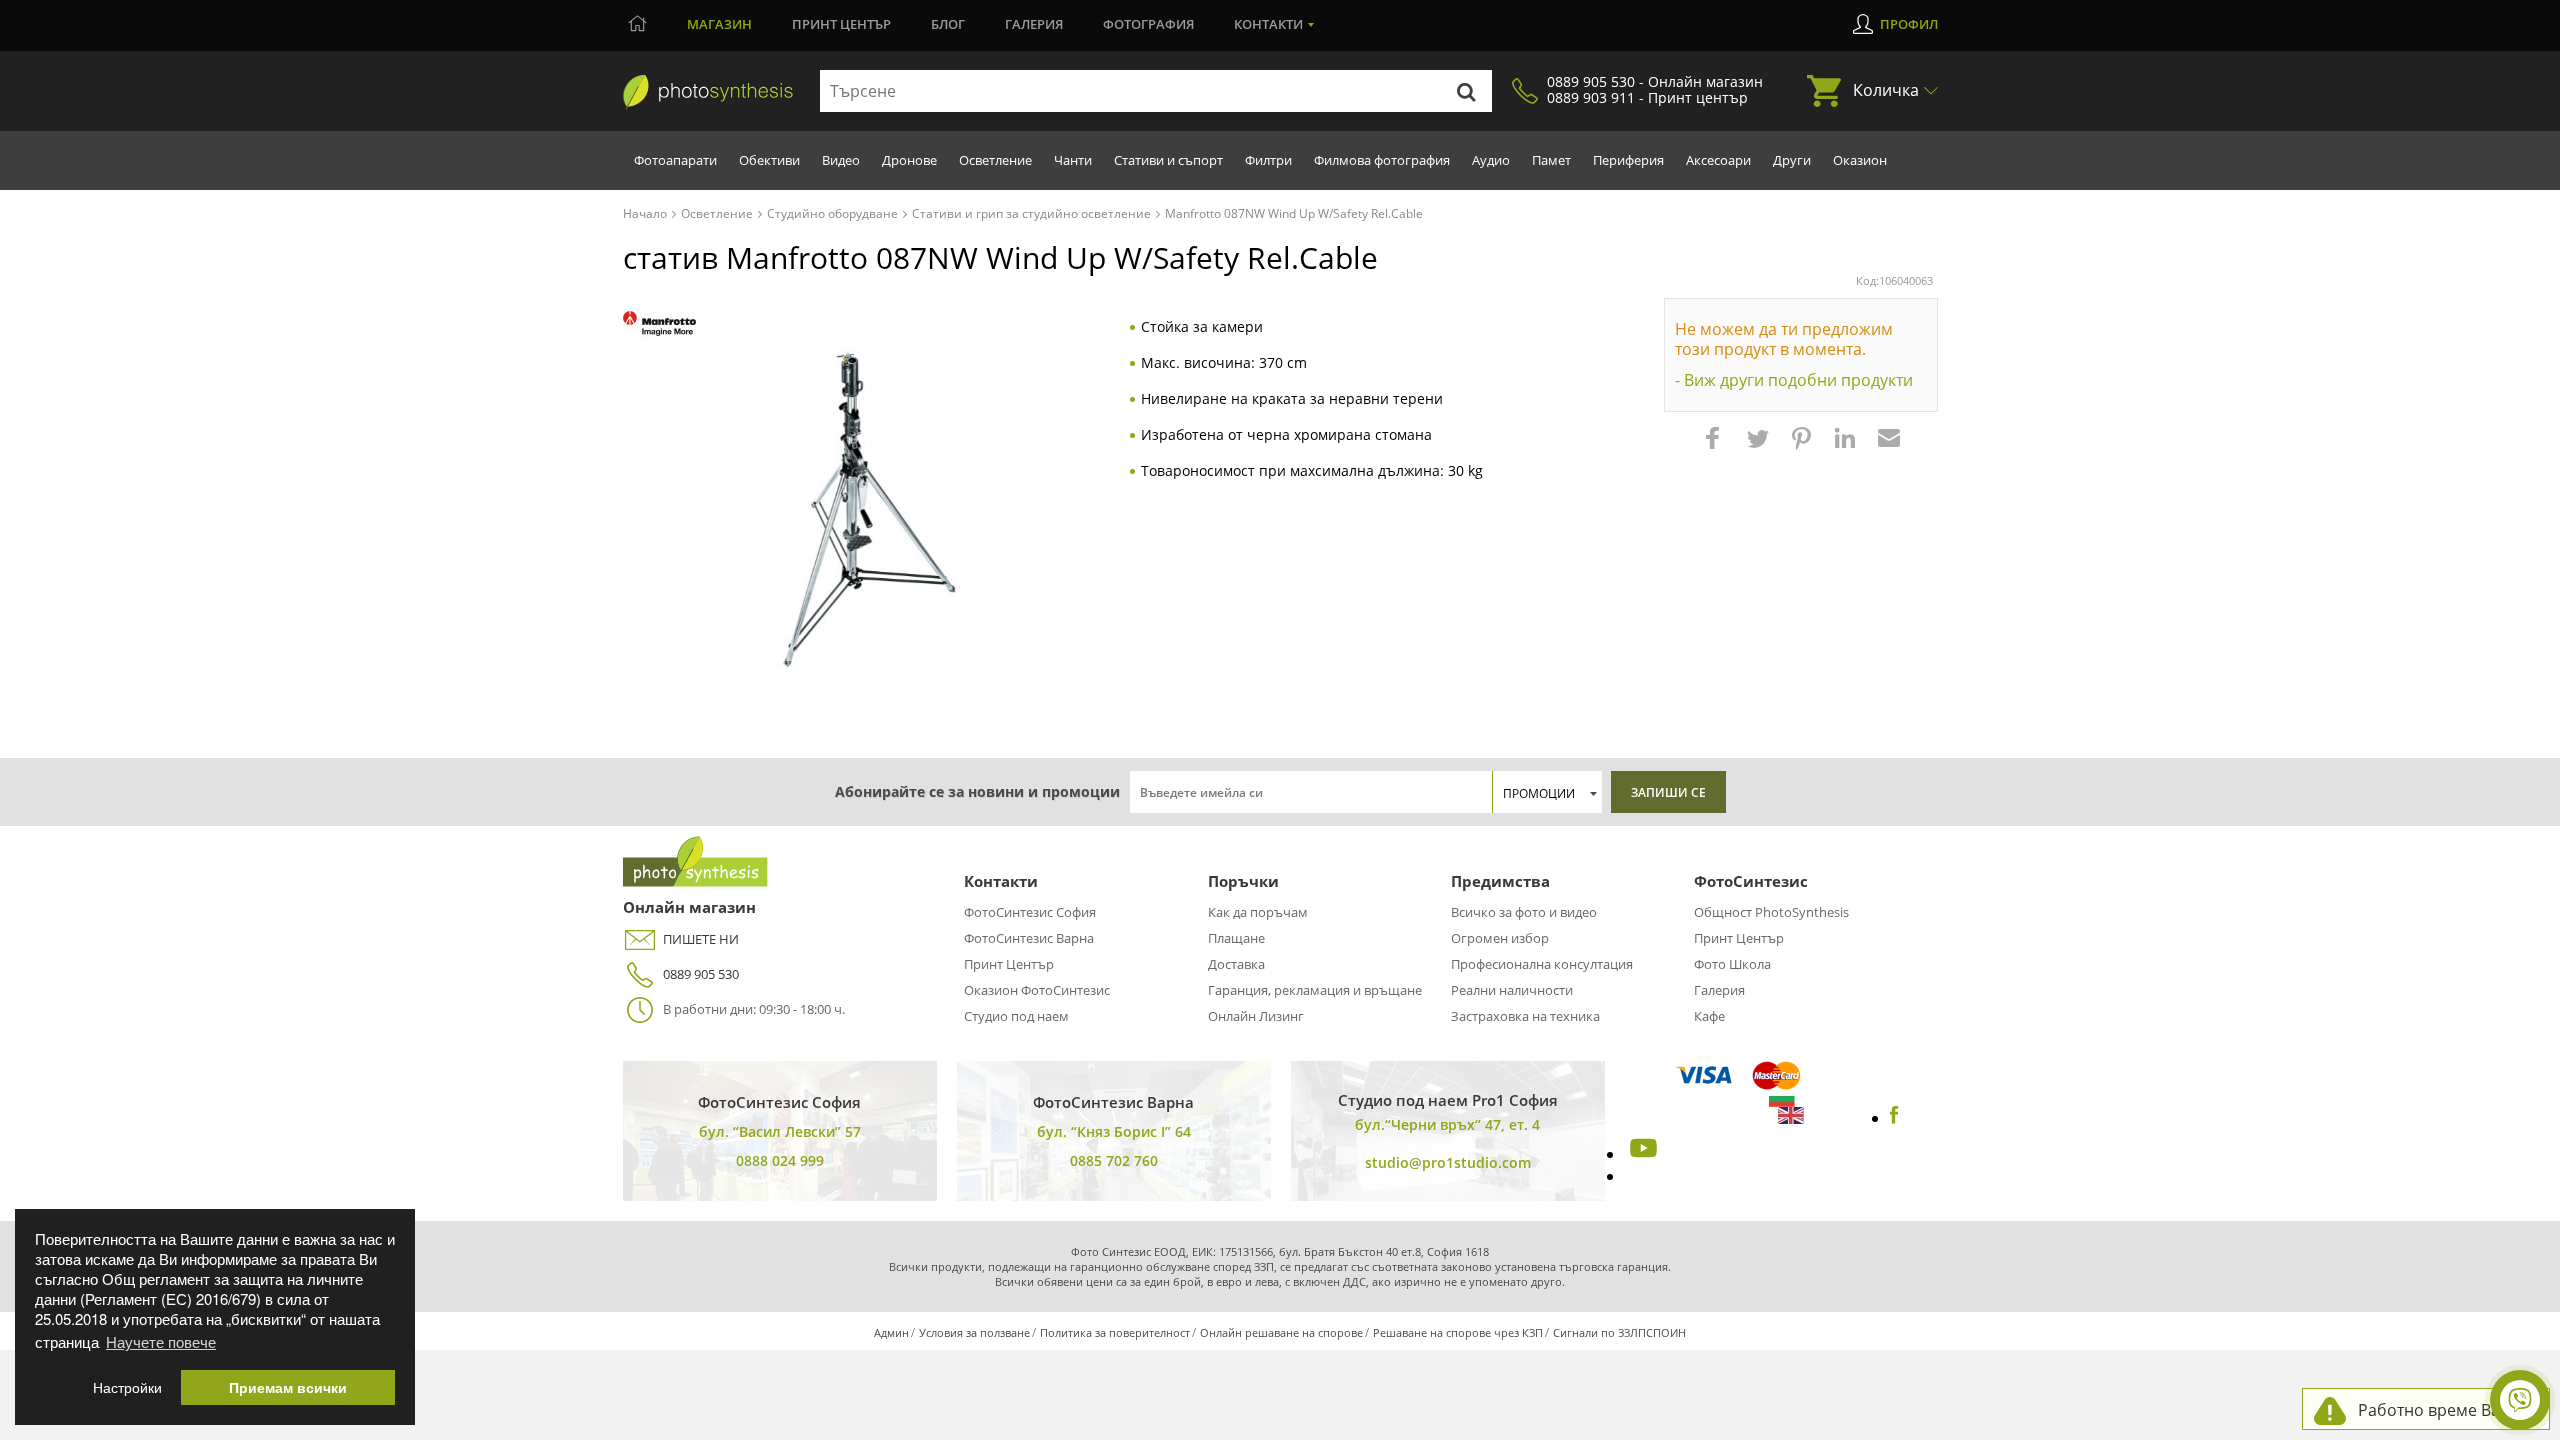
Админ (891, 1332)
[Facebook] (1894, 1118)
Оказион (1860, 160)
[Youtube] (1641, 1154)
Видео (841, 160)
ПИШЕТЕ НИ (701, 939)
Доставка (1236, 964)
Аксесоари (1718, 160)
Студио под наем (1016, 1016)
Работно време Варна (2443, 1410)
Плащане (1236, 938)
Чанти (1073, 160)
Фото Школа (1732, 964)
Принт (841, 24)
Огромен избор (1500, 938)
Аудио (1491, 160)
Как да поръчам (1258, 912)
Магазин (719, 24)
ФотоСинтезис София (1030, 912)
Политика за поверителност (1115, 1332)
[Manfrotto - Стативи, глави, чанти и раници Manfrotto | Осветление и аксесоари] (659, 323)
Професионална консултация (1542, 964)
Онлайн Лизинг (1256, 1016)
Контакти (1268, 24)
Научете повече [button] (161, 1341)
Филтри (1268, 160)
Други (1792, 160)
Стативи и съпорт (1168, 160)
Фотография (1148, 24)
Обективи (769, 160)
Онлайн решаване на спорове (1281, 1332)
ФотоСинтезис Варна (1029, 938)
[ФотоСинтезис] (708, 92)
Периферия (1628, 160)
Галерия (1034, 24)
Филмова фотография (1382, 160)
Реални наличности (1512, 990)
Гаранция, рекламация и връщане (1315, 990)
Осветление (995, 160)
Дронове (909, 160)
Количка (1886, 90)
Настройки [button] (127, 1387)
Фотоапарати (675, 160)
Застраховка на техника (1525, 1016)
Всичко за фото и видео (1524, 912)
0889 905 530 (701, 974)
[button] (1715, 448)
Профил (1909, 24)
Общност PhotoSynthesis (1771, 912)
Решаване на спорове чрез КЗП (1458, 1332)
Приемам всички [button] (288, 1387)
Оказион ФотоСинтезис (1037, 990)
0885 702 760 (1114, 1160)
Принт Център (1009, 964)
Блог (948, 24)
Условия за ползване (974, 1332)
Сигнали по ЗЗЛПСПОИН (1619, 1332)
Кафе (1709, 1016)
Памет (1551, 160)
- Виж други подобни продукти (1794, 380)
